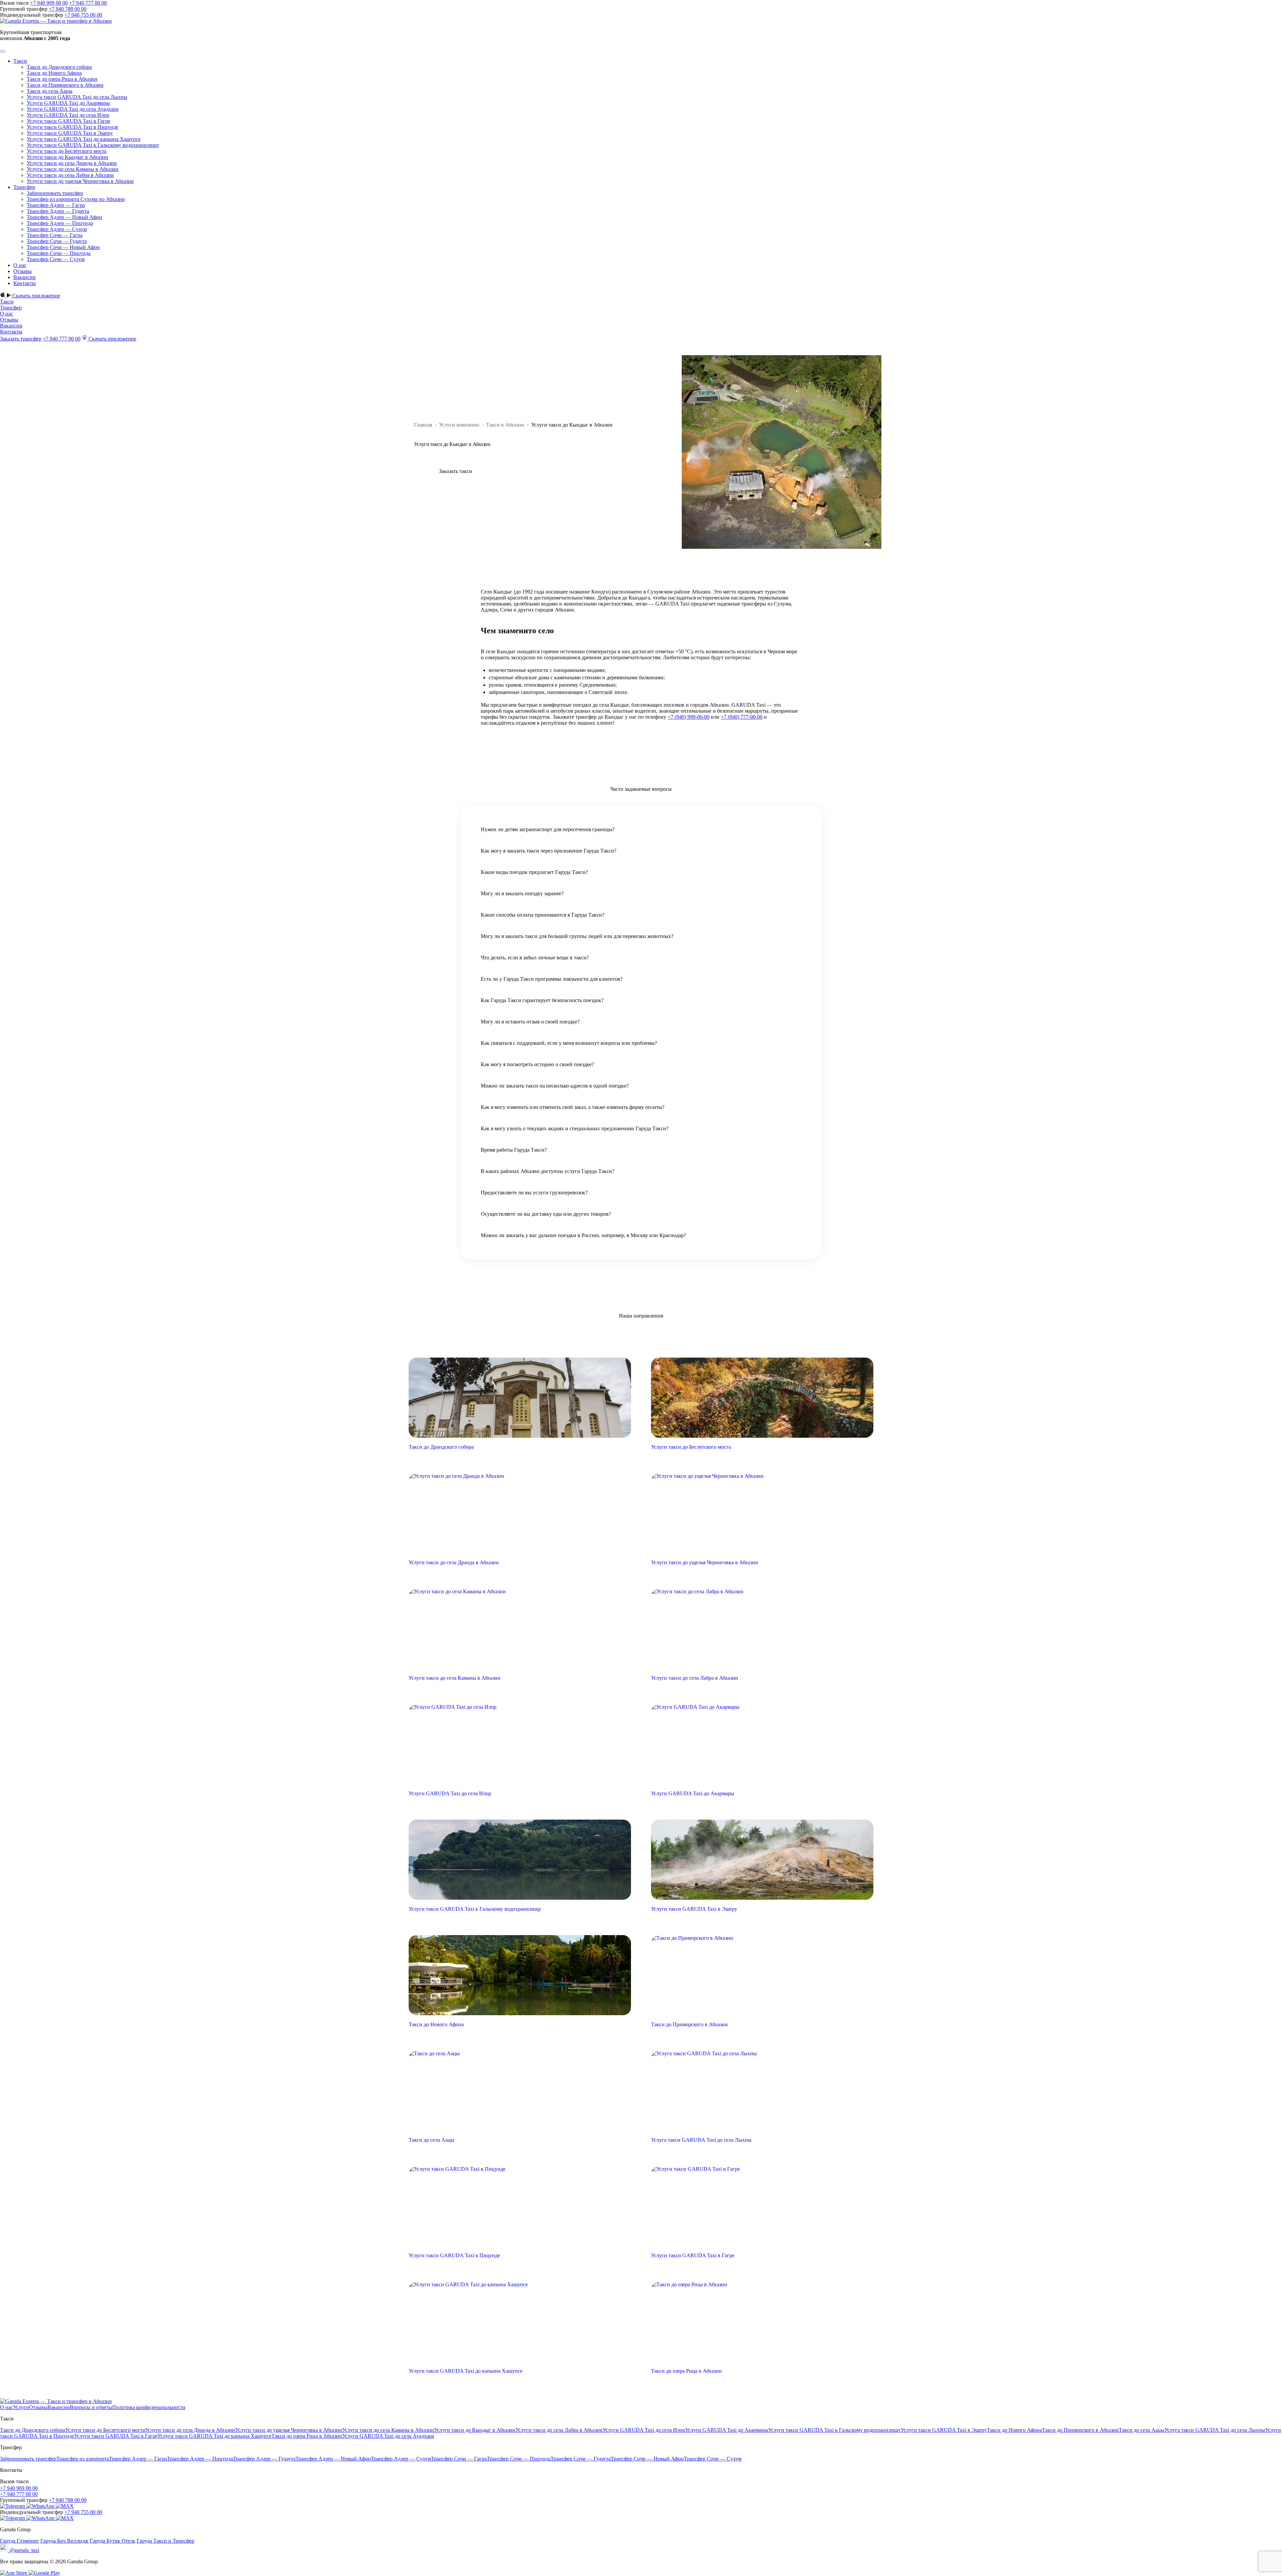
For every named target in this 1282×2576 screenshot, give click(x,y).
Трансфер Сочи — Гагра (55, 235)
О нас (20, 265)
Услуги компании (459, 425)
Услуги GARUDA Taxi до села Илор (68, 115)
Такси (20, 61)
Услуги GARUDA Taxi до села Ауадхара (73, 109)
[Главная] (56, 2401)
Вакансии (25, 277)
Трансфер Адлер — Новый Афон (64, 217)
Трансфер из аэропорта (83, 2459)
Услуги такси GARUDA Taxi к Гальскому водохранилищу (93, 145)
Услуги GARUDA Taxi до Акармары (68, 103)
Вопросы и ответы (91, 2407)
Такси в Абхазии (505, 425)
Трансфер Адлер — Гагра (56, 205)
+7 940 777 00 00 (88, 3)
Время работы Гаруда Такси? (514, 1150)
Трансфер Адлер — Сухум (57, 229)
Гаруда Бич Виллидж (64, 2541)
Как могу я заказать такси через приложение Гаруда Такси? (549, 851)
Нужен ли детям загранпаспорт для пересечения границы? (548, 829)
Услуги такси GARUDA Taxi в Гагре (68, 121)
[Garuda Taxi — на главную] (56, 21)
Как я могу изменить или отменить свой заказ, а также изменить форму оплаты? (573, 1107)
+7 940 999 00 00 (49, 3)
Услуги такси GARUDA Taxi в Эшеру (70, 133)
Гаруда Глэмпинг (20, 2541)
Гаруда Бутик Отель (113, 2541)
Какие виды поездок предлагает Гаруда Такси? (534, 872)
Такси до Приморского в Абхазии (65, 85)
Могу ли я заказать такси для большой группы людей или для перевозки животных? (577, 936)
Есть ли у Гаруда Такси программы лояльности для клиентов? (552, 979)
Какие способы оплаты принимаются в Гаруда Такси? (543, 915)
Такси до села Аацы (50, 91)
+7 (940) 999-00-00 (689, 717)
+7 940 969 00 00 (19, 2488)
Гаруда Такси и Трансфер (165, 2541)
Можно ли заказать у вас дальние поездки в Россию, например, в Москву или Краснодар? (583, 1235)
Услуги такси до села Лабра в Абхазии (70, 175)
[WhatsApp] (42, 2488)
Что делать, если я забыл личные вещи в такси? (535, 958)
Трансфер (24, 187)
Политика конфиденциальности (149, 2407)
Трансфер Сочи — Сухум (56, 259)
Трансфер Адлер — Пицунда (60, 223)
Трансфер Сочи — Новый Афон (63, 247)
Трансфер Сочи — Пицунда (59, 253)
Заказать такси (456, 471)
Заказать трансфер (21, 339)
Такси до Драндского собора (59, 67)
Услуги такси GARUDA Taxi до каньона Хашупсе (84, 139)
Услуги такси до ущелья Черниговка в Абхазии (80, 181)
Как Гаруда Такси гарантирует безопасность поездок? (542, 1000)
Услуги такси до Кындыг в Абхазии (67, 157)
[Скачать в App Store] (14, 2573)
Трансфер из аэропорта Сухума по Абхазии (76, 199)
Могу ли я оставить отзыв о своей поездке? (530, 1022)
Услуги (21, 2407)
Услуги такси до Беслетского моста (67, 151)
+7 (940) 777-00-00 (742, 717)
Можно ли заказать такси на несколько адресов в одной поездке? (555, 1086)
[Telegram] (13, 2506)
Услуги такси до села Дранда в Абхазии (72, 163)
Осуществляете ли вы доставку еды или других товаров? (546, 1214)
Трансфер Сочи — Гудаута (57, 241)
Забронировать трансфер (55, 193)
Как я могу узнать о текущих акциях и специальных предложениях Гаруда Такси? (575, 1128)
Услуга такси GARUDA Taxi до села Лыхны (77, 97)
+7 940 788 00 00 (68, 9)
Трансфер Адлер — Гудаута (58, 211)
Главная (423, 425)
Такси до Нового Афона (54, 73)
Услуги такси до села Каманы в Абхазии (73, 169)
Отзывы (23, 271)
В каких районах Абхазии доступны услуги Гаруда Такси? (548, 1171)
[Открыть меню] (3, 51)
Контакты (25, 283)
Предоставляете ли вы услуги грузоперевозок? (534, 1193)
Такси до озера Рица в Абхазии (62, 79)
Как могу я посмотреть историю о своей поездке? (537, 1064)
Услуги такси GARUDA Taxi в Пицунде (72, 127)
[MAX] (65, 2506)
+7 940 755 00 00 (83, 15)
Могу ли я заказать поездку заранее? (522, 893)
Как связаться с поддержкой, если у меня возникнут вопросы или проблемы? (569, 1043)
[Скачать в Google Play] (44, 2573)
